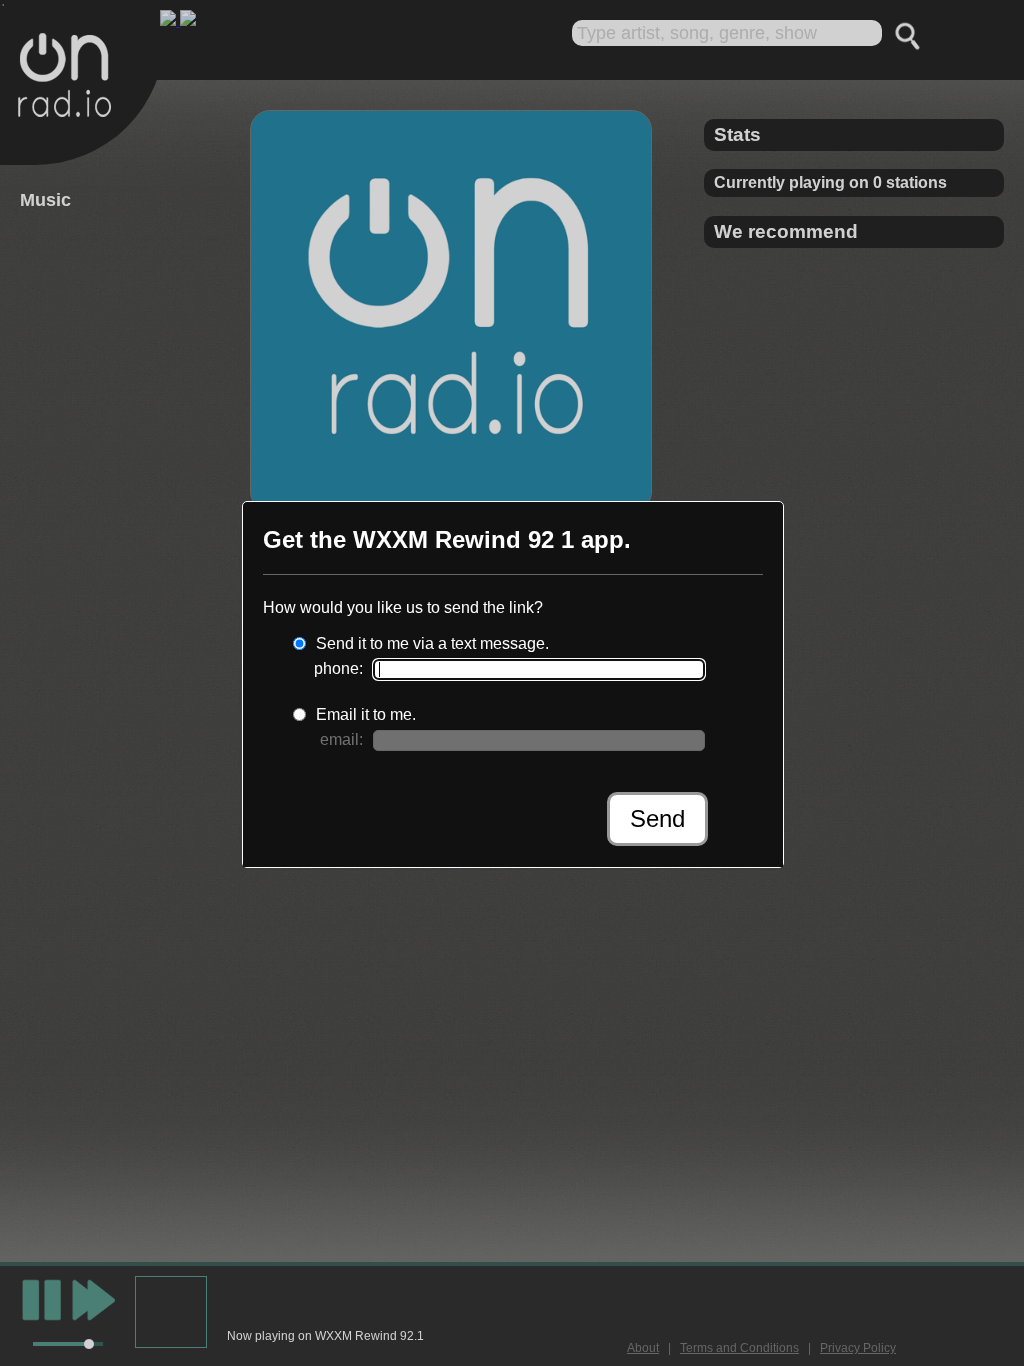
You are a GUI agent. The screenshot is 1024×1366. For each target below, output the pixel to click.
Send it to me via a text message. (432, 643)
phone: (338, 668)
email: (341, 739)
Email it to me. (366, 714)
